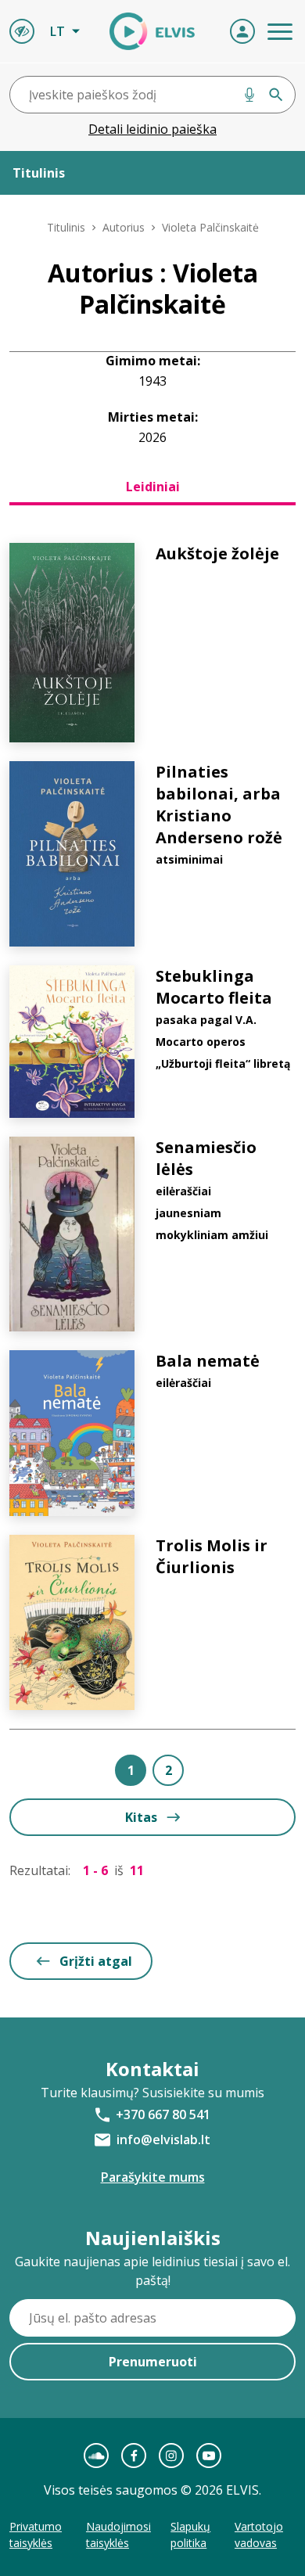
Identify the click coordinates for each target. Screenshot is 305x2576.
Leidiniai (153, 487)
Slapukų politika (190, 2535)
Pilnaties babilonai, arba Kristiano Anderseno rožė (219, 805)
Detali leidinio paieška (152, 129)
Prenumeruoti (153, 2362)
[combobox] (152, 95)
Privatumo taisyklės (36, 2535)
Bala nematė (208, 1361)
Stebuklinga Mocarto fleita (214, 987)
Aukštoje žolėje (217, 553)
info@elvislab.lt (163, 2139)
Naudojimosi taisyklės (118, 2535)
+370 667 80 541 (163, 2114)
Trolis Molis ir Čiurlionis (212, 1556)
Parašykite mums (153, 2177)
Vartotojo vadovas (259, 2535)
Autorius (124, 227)
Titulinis (66, 227)
